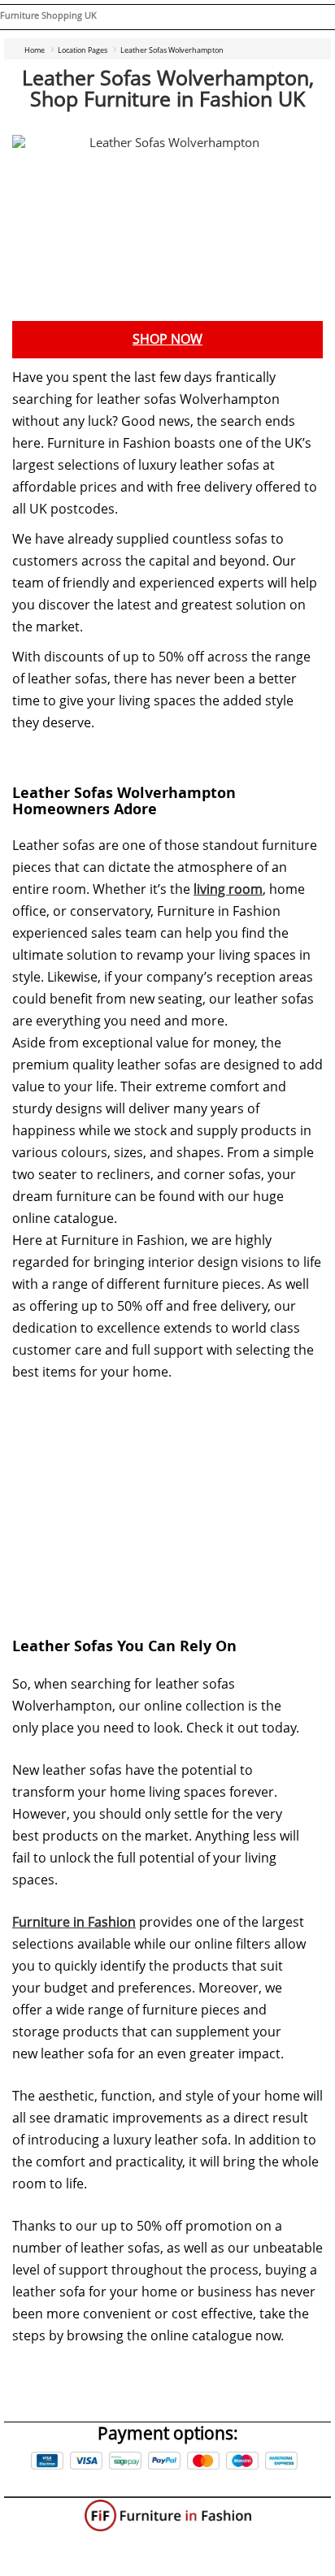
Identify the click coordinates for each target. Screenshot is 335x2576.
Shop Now (167, 339)
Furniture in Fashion (74, 1922)
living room (228, 889)
